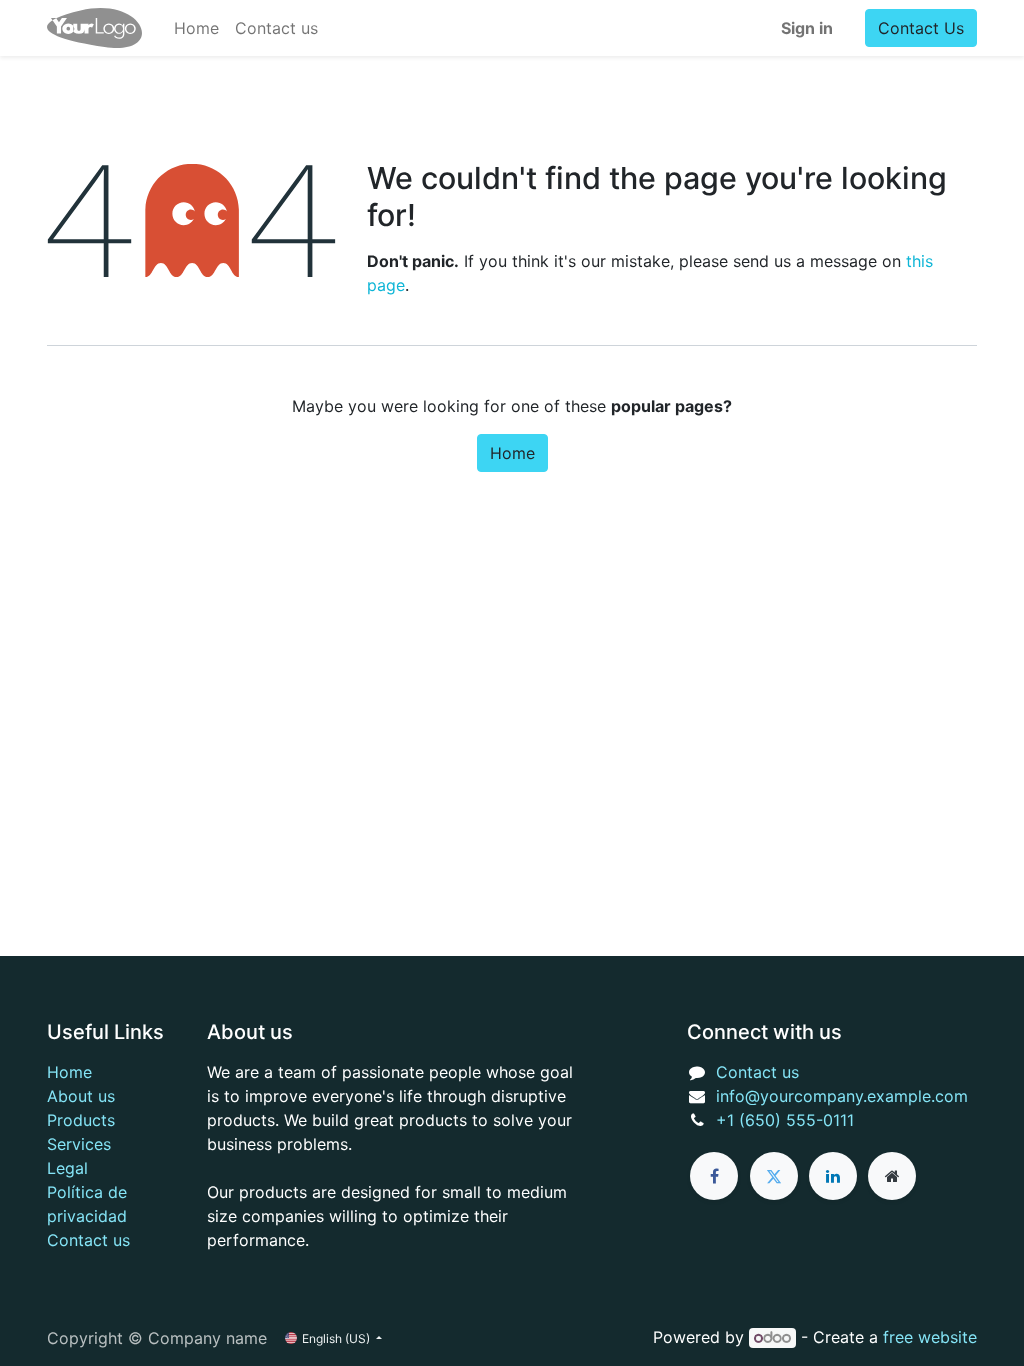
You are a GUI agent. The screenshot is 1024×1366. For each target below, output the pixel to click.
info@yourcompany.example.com (842, 1096)
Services (79, 1144)
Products (81, 1120)
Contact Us (921, 28)
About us (81, 1096)
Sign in (807, 28)
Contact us (88, 1240)
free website (930, 1337)
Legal (67, 1168)
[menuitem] (196, 28)
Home (512, 453)
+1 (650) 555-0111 (785, 1120)
